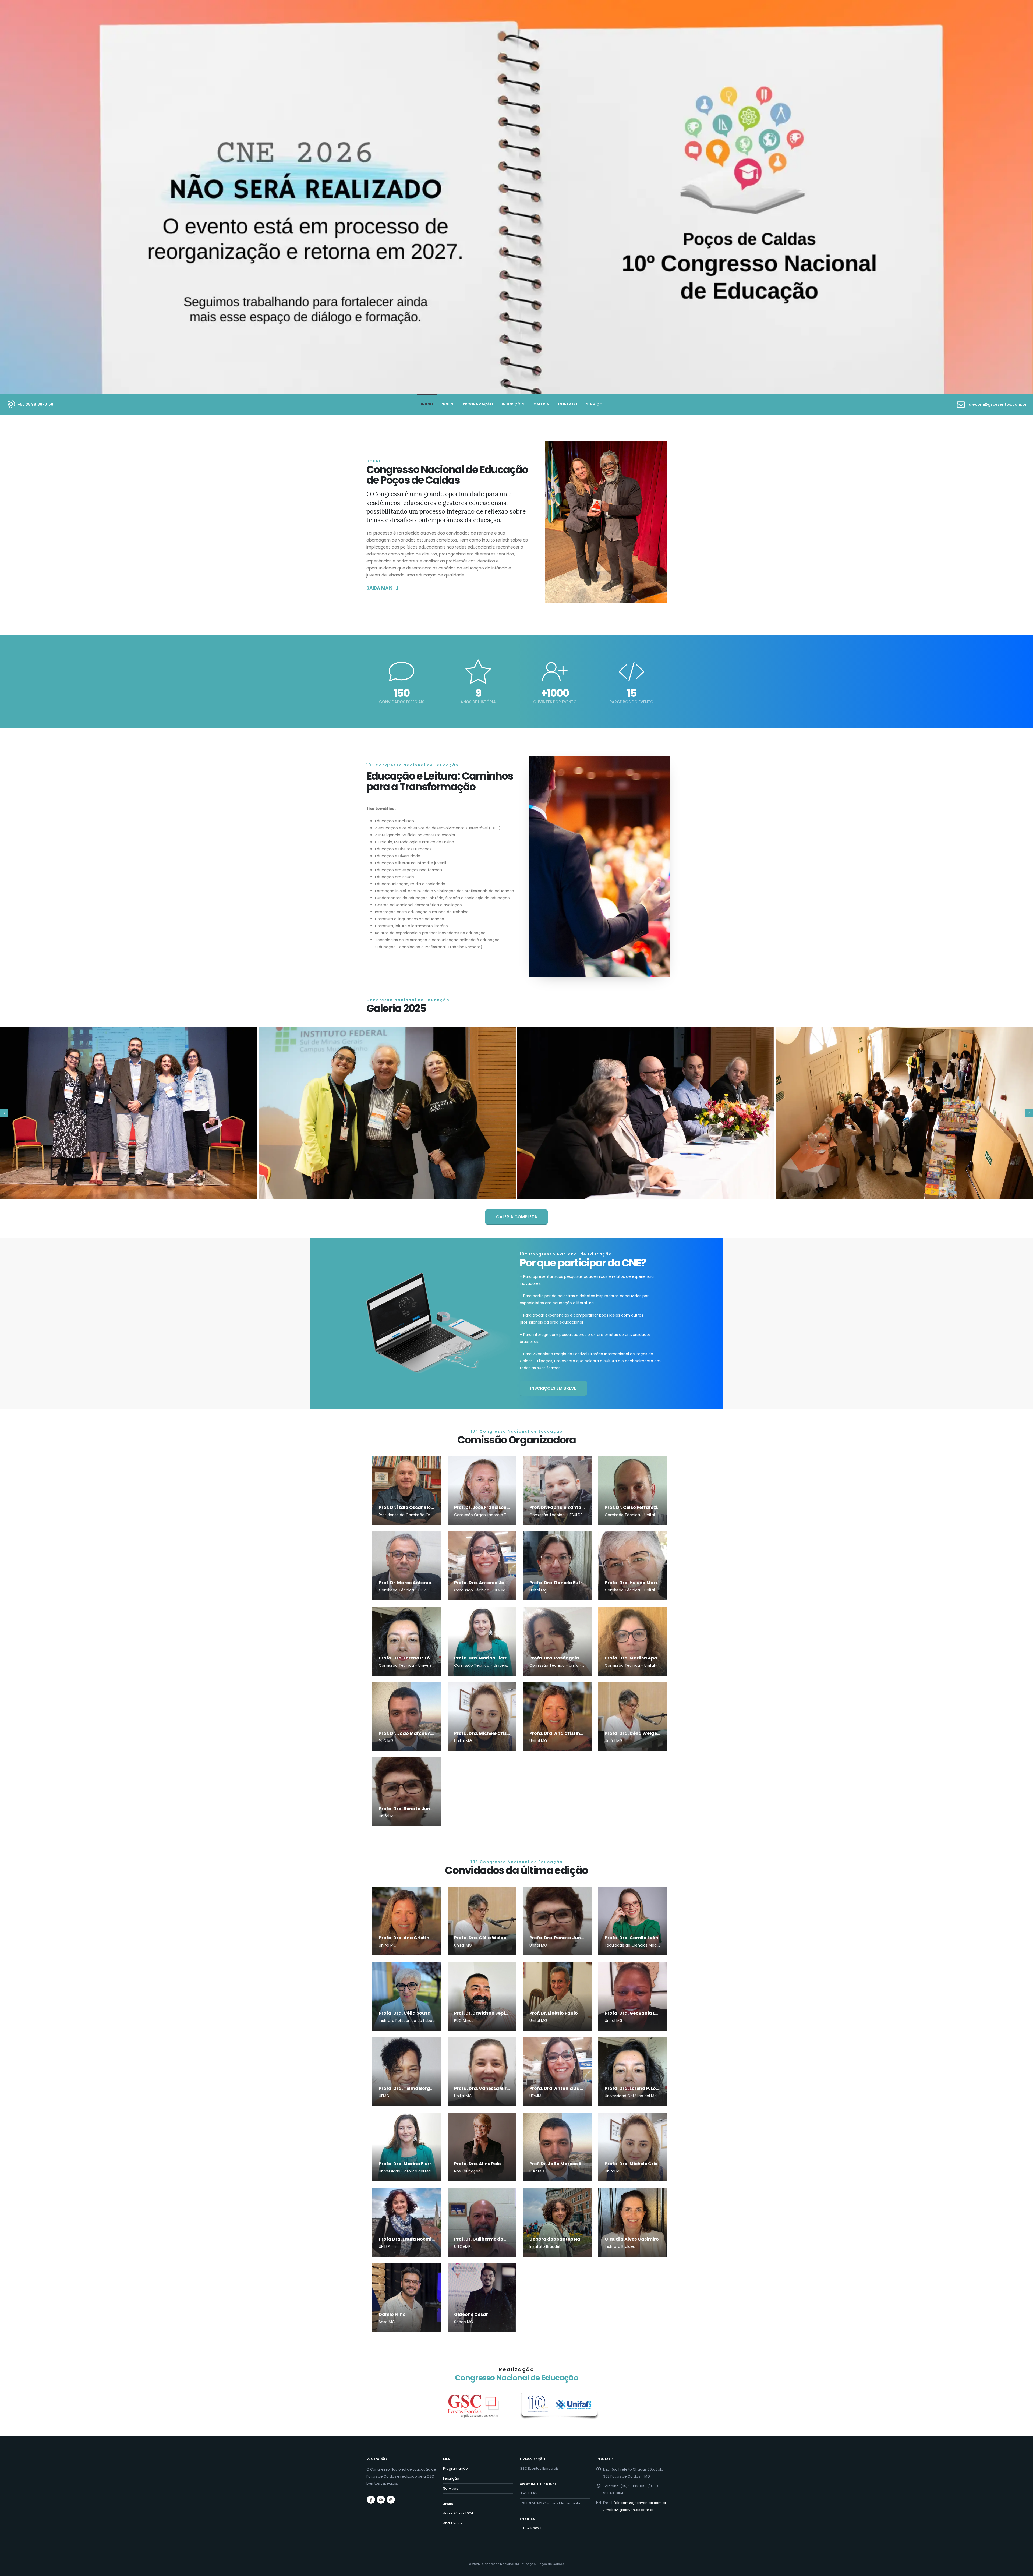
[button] (4, 1113)
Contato (567, 404)
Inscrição (451, 2478)
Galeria (541, 404)
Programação (478, 404)
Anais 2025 (452, 2523)
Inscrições (513, 404)
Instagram (391, 2500)
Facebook (371, 2500)
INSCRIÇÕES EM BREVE (553, 1388)
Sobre (448, 404)
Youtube (381, 2500)
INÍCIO (427, 404)
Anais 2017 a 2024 (458, 2513)
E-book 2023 (531, 2528)
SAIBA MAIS (380, 588)
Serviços (595, 404)
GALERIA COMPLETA (517, 1217)
